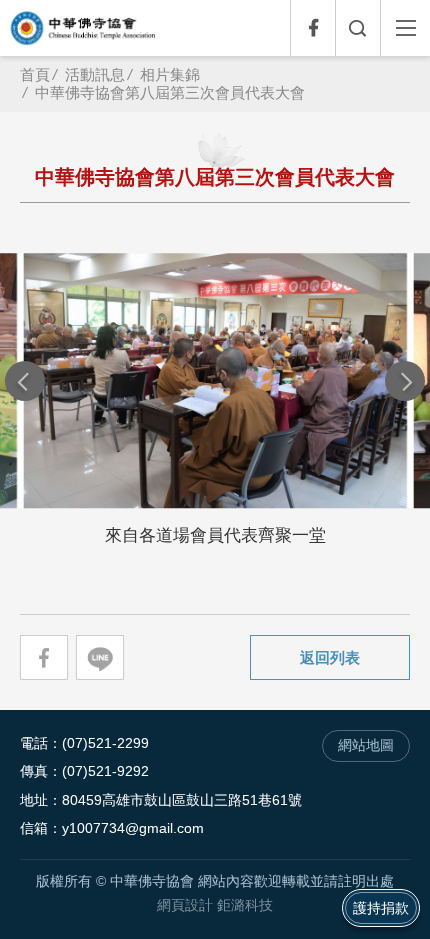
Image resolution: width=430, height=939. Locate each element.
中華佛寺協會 (83, 28)
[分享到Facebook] (44, 657)
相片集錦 (170, 74)
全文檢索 (357, 28)
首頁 (35, 74)
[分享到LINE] (100, 657)
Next (405, 381)
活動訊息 (95, 74)
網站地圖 (366, 745)
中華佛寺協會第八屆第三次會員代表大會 (170, 92)
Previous (25, 381)
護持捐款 (381, 908)
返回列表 (330, 657)
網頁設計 (185, 905)
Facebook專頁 (312, 28)
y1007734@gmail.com (133, 828)
